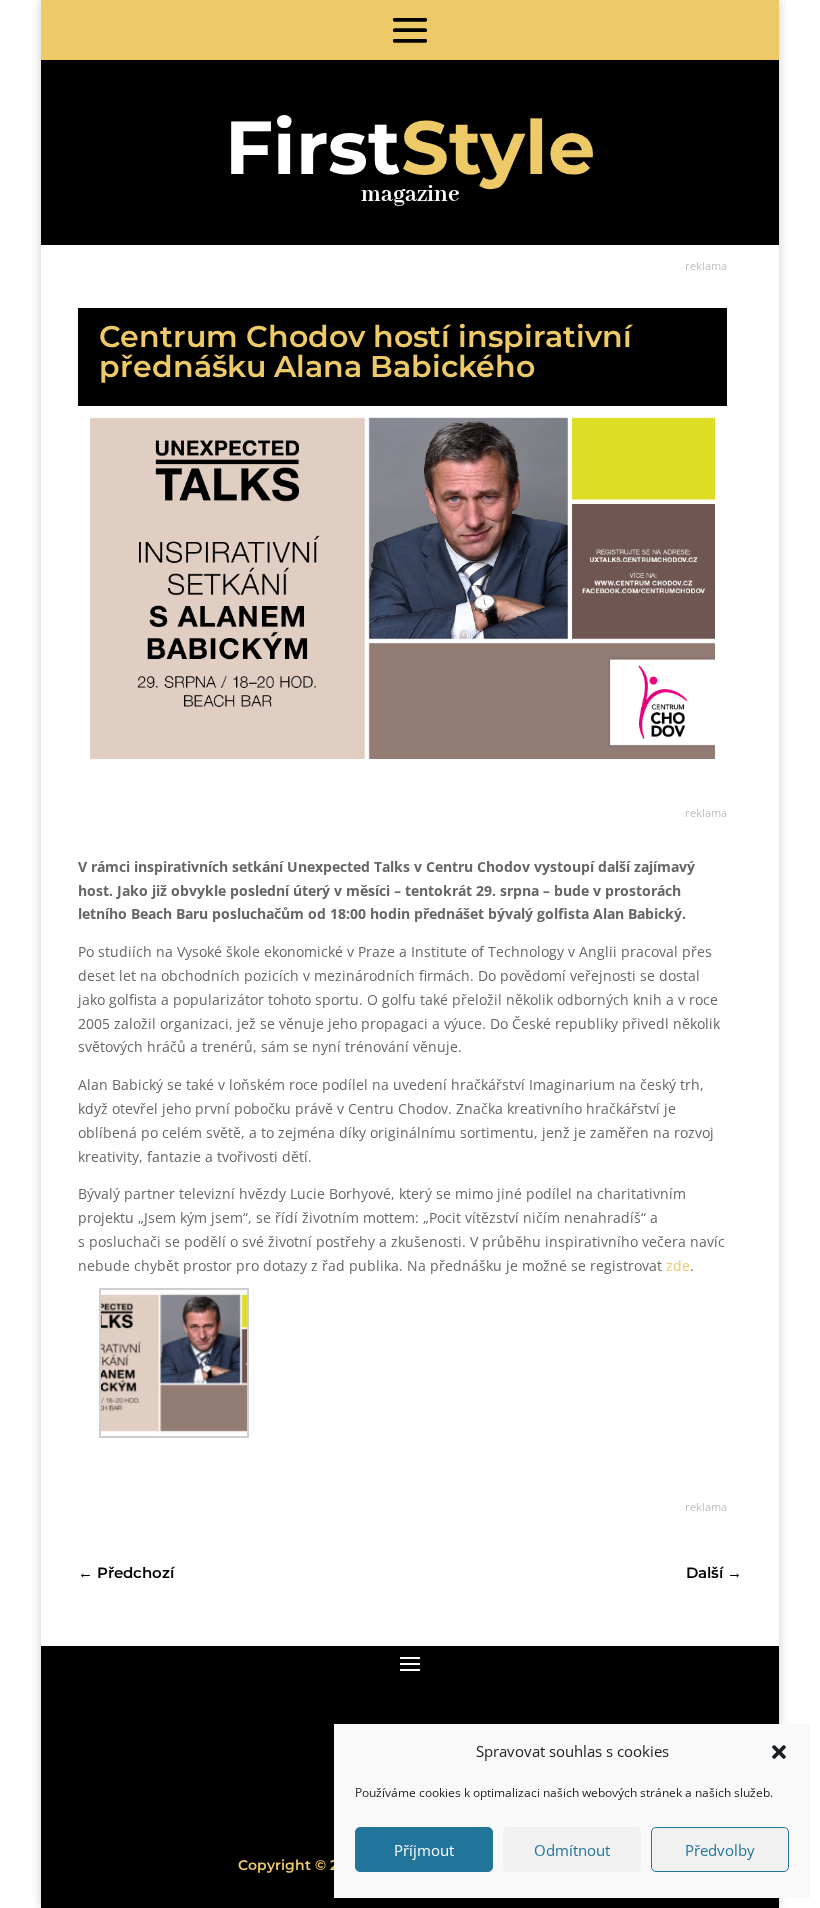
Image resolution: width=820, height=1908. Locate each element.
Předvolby (720, 1850)
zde (678, 1265)
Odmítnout (572, 1850)
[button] (779, 1752)
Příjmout (424, 1850)
